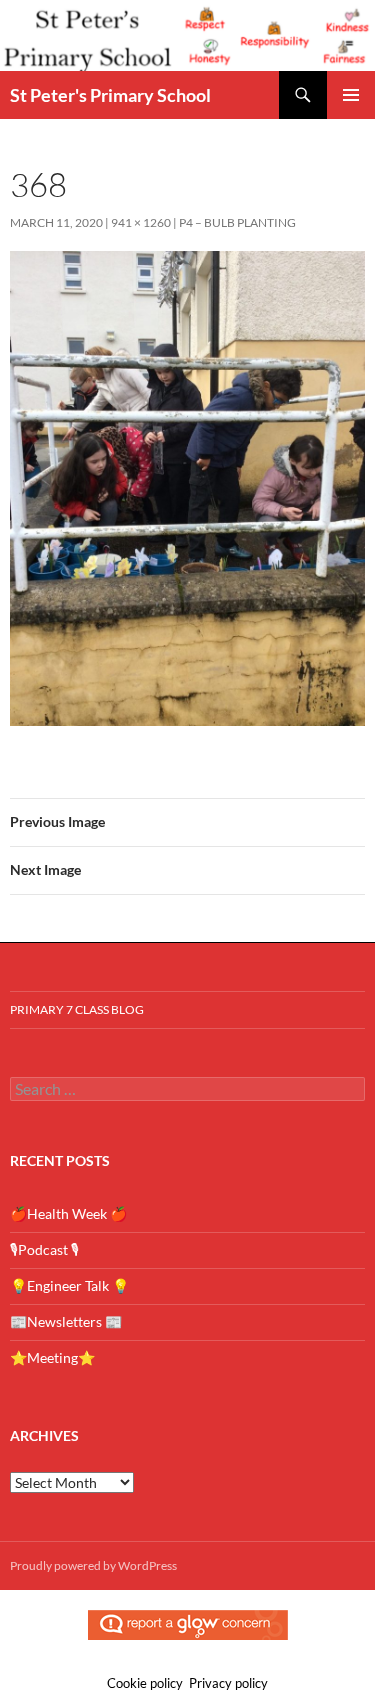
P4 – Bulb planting (237, 222)
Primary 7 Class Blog (77, 1009)
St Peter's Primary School (110, 95)
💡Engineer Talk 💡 (69, 1285)
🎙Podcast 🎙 (44, 1249)
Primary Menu (351, 95)
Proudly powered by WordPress (93, 1565)
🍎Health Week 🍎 (68, 1213)
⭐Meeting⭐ (52, 1357)
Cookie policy (145, 1683)
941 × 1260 (141, 222)
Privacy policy (228, 1683)
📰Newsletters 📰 (66, 1321)
